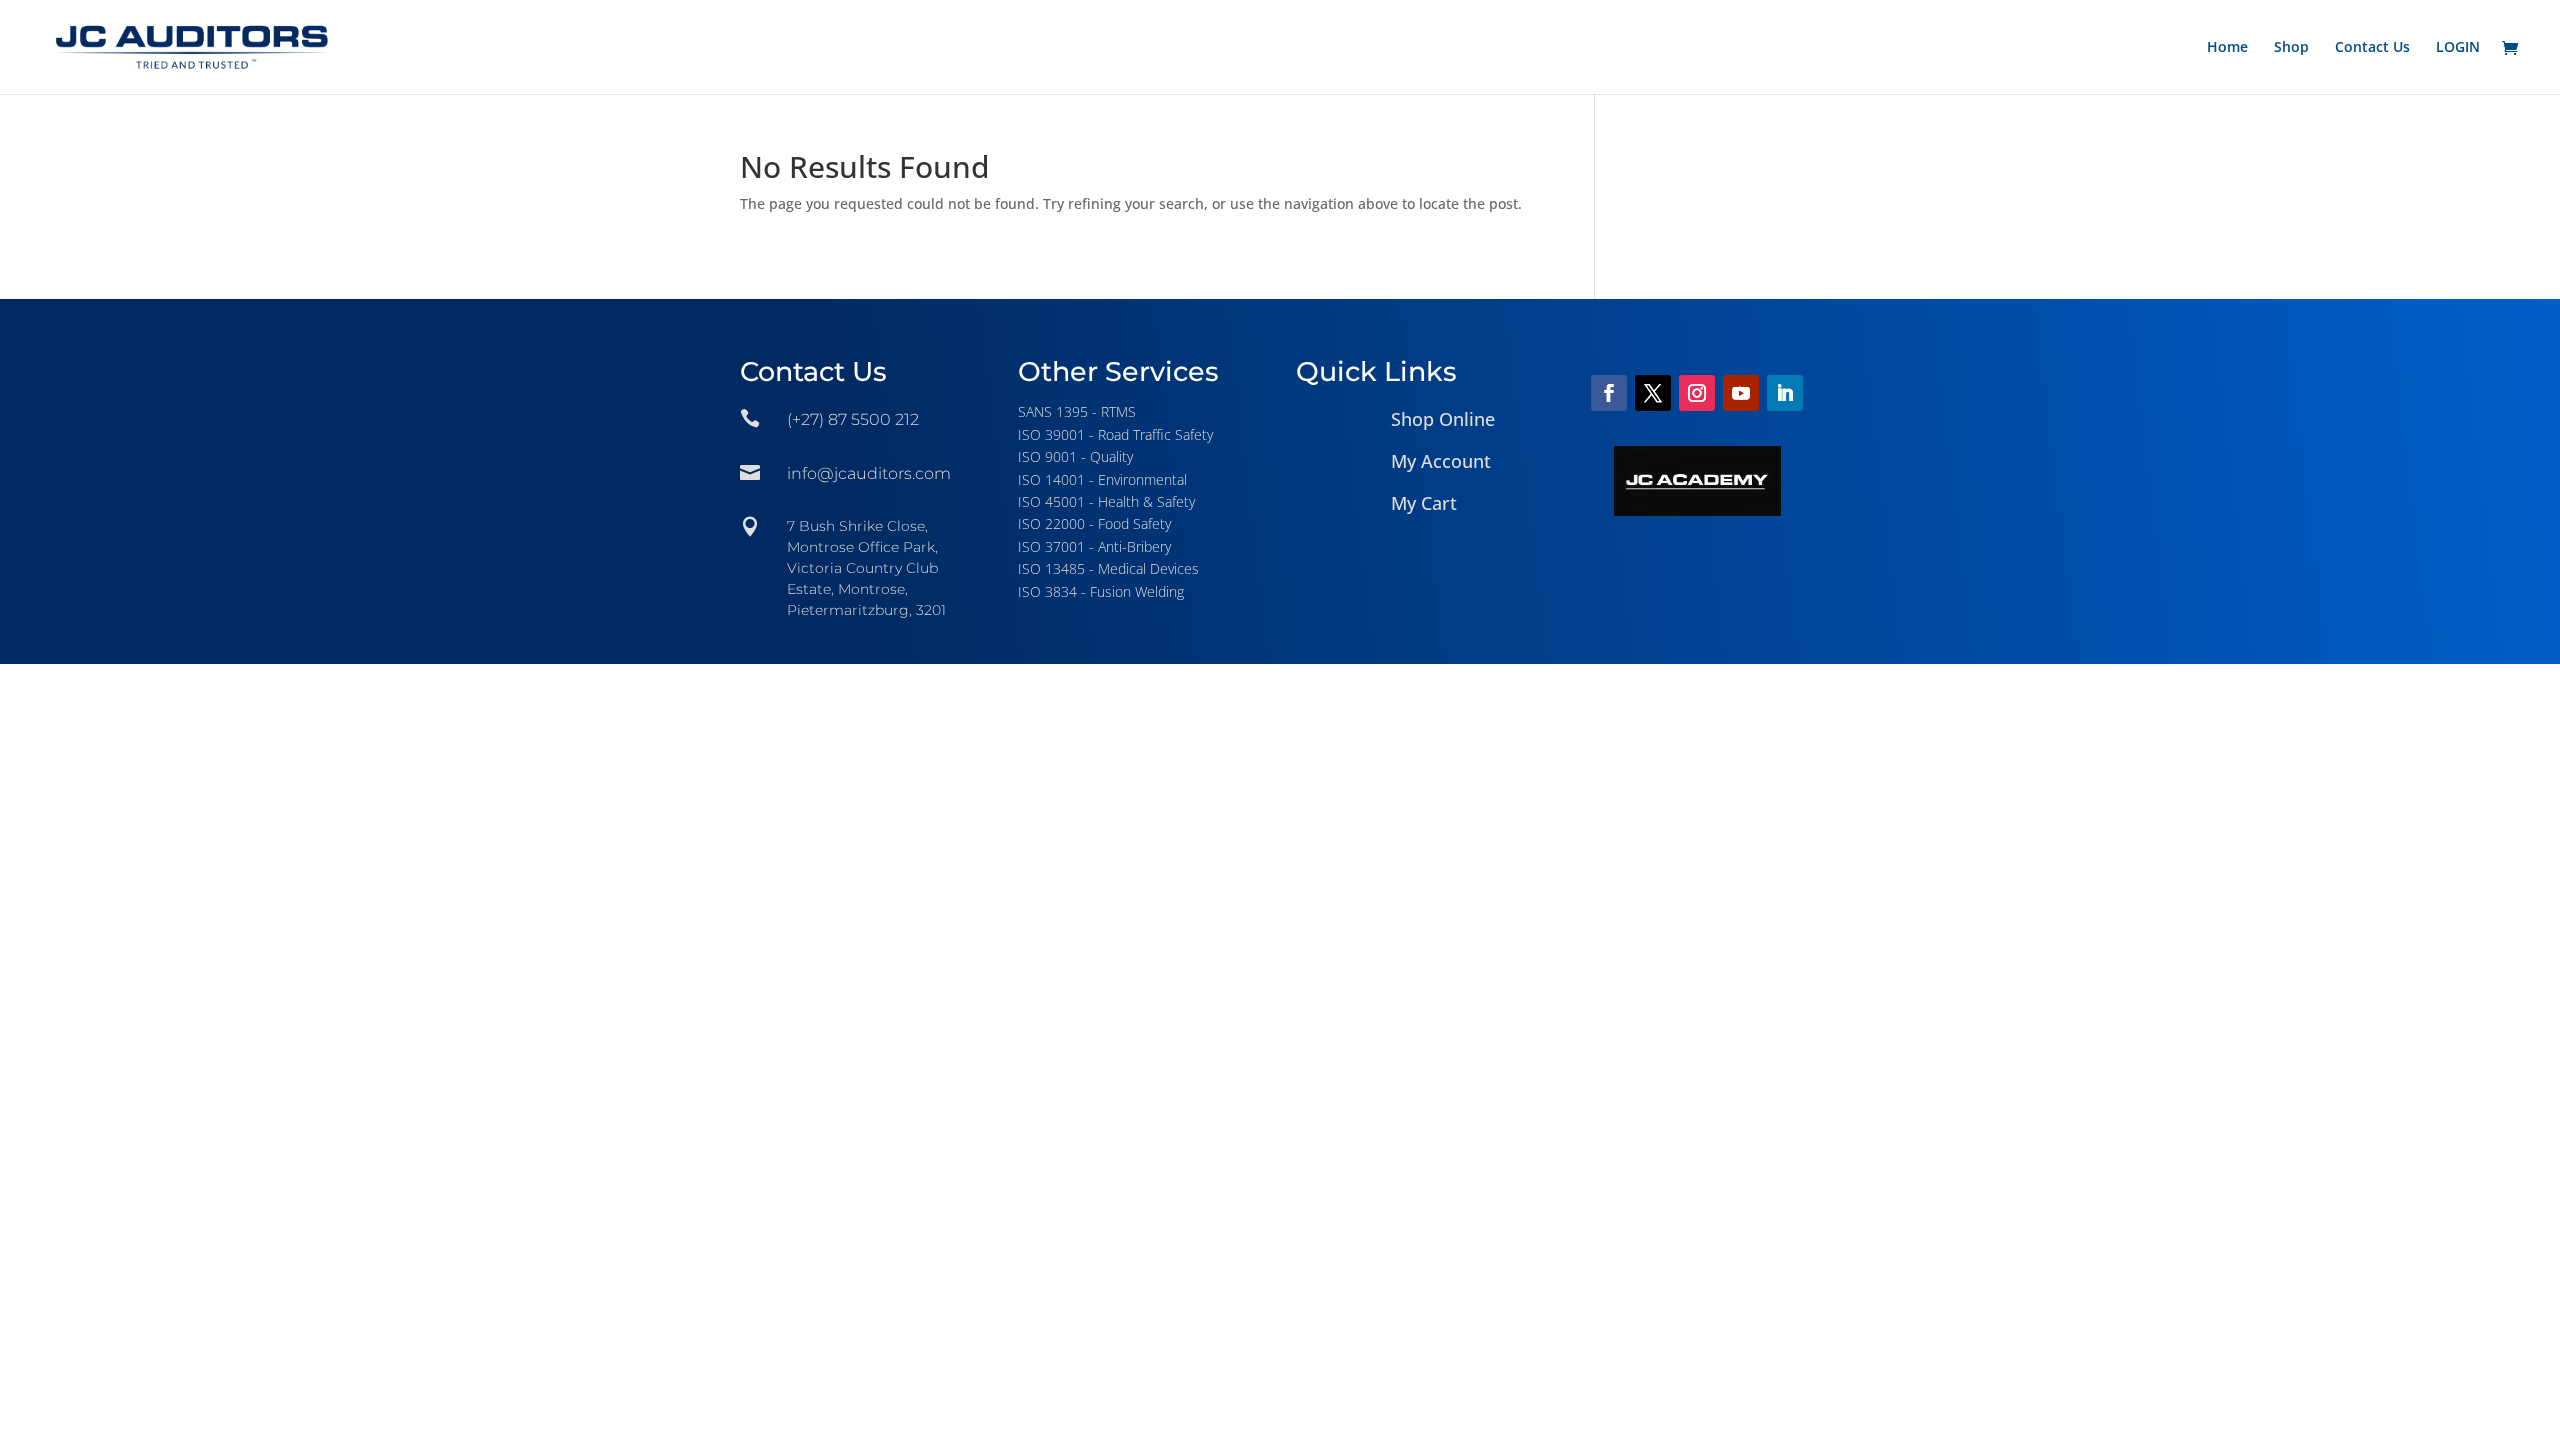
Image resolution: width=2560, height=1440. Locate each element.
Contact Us (2372, 48)
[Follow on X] (1653, 393)
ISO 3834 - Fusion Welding (1101, 591)
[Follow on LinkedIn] (1785, 393)
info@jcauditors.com (869, 473)
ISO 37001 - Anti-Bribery (1094, 546)
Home (2227, 48)
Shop (2291, 48)
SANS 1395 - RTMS (1077, 411)
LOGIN (2458, 48)
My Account (1441, 461)
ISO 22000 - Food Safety (1094, 523)
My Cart (1424, 503)
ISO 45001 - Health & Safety (1106, 501)
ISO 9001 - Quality (1075, 456)
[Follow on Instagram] (1697, 393)
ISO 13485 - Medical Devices (1108, 568)
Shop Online (1443, 419)
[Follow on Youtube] (1741, 393)
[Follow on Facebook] (1609, 393)
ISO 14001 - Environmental (1102, 479)
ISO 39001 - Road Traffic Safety (1115, 434)
